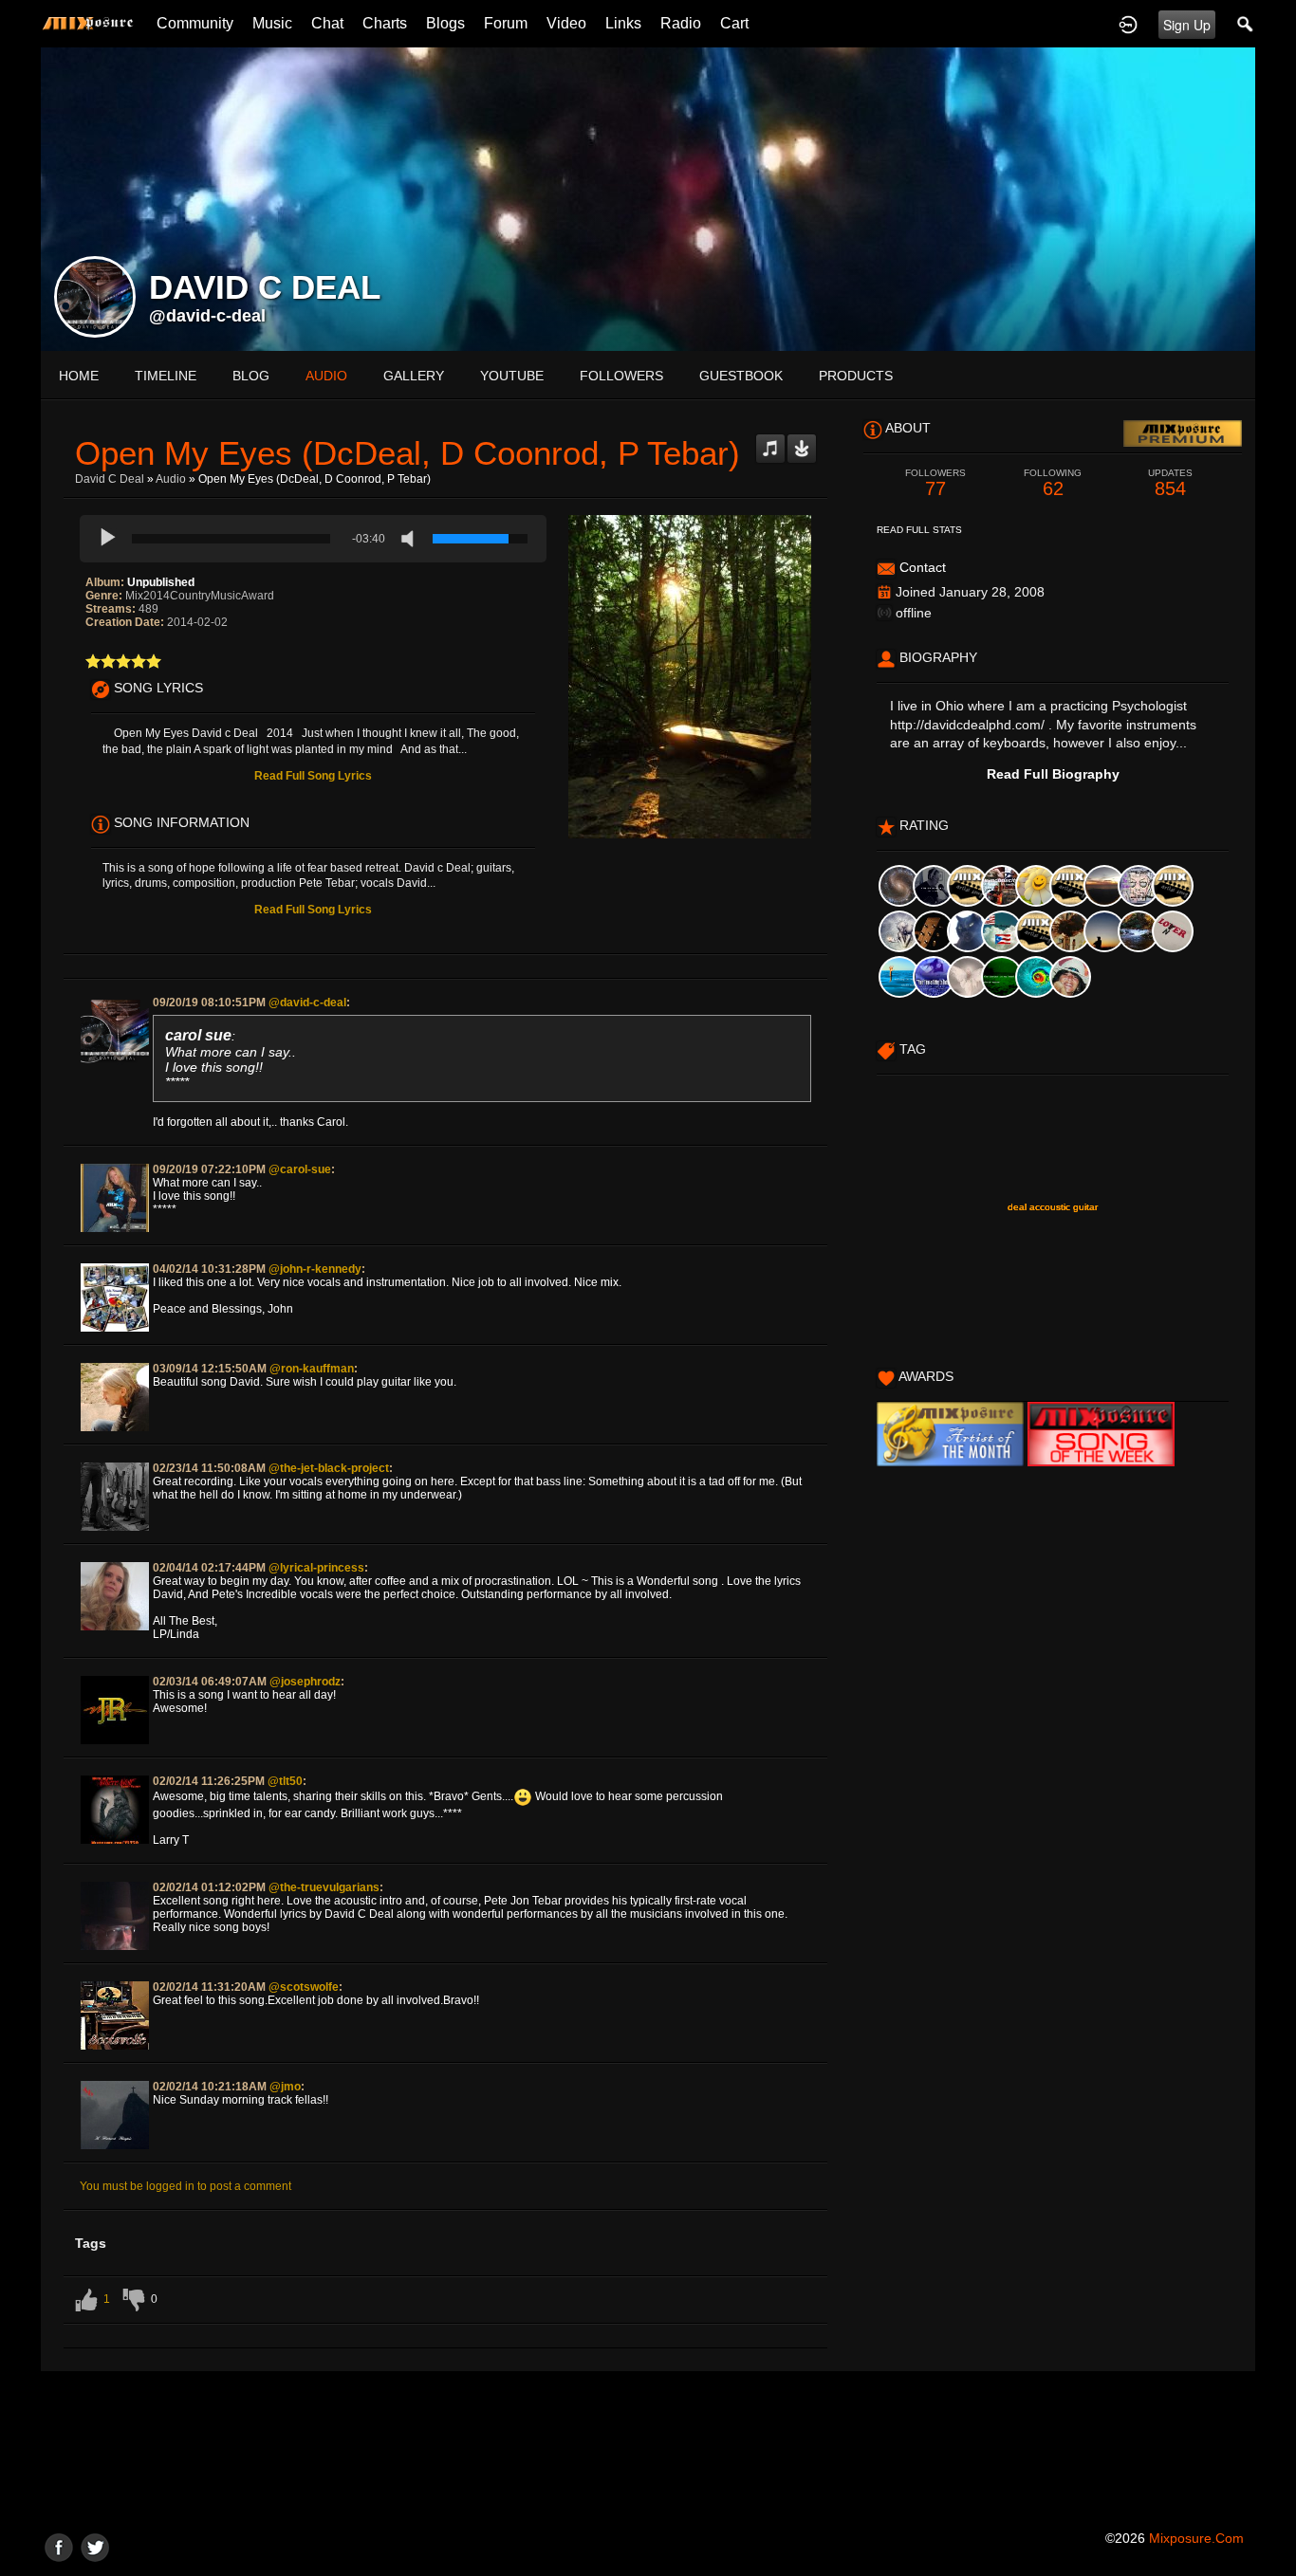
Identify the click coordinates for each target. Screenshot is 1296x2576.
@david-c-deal (207, 316)
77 (935, 483)
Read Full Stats (919, 530)
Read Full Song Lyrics (313, 776)
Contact (923, 567)
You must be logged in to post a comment (185, 2186)
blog (251, 376)
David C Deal (110, 479)
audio (326, 376)
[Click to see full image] (648, 198)
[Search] (1246, 24)
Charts (385, 23)
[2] (101, 661)
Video (566, 23)
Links (623, 23)
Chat (327, 23)
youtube (512, 376)
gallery (414, 376)
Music (272, 23)
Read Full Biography (1053, 774)
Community (195, 23)
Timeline (166, 376)
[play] (108, 539)
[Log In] (1128, 24)
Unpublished (161, 582)
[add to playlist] (770, 441)
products (856, 376)
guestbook (741, 376)
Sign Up (1187, 25)
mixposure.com (1196, 2538)
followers (621, 376)
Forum (506, 23)
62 (1053, 483)
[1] (93, 661)
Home (79, 376)
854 (1170, 483)
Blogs (445, 23)
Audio (171, 479)
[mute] (412, 539)
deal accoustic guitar (1053, 1207)
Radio (681, 23)
